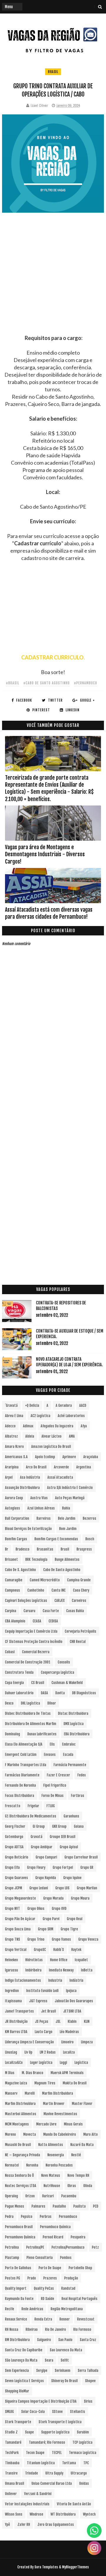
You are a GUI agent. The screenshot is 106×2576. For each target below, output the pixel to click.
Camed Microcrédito (45, 1580)
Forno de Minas (53, 1796)
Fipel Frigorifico (55, 1785)
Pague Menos (15, 2206)
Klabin (72, 2021)
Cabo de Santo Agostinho (62, 1570)
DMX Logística (74, 1724)
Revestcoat (86, 2319)
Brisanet (11, 1559)
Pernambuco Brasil (19, 2227)
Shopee (90, 2381)
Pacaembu (69, 2196)
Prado (32, 2278)
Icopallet (81, 1960)
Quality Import (16, 2288)
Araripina (12, 1467)
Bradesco (23, 1549)
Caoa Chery (81, 1590)
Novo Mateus (51, 2175)
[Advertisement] (53, 282)
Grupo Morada (53, 1898)
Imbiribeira (33, 1970)
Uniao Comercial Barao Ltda (52, 2483)
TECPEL (57, 2453)
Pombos (66, 2258)
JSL (58, 2021)
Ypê (8, 2525)
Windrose (37, 2514)
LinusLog (11, 2052)
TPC (86, 2463)
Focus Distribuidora (20, 1796)
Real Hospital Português (79, 2299)
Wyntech (89, 2514)
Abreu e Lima (14, 1416)
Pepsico (27, 2217)
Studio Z (11, 2432)
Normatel (12, 2165)
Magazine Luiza (16, 2083)
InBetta (87, 1970)
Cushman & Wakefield (67, 1683)
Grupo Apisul (69, 1847)
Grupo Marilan (87, 1888)
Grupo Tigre (69, 1929)
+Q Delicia (32, 1405)
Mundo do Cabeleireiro (60, 2134)
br (7, 1549)
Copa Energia (14, 1683)
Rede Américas (32, 2309)
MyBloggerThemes (76, 2567)
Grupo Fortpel (63, 1867)
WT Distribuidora (63, 2514)
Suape (29, 2432)
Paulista (79, 2206)
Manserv (11, 2093)
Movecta (30, 2134)
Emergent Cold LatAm (21, 1755)
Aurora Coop (14, 1498)
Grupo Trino (36, 1939)
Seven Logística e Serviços (24, 2381)
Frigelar (33, 1806)
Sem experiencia (17, 2371)
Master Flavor (82, 2104)
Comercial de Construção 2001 (28, 1662)
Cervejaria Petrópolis (81, 1631)
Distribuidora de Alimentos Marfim (31, 1724)
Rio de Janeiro (56, 2329)
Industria (55, 1980)
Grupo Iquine (72, 1878)
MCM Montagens (17, 2124)
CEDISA (53, 1621)
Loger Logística (41, 2063)
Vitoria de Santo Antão (74, 2504)
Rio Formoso (82, 2329)
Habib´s (59, 1950)
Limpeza (87, 2042)
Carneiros (79, 1601)
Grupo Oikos (36, 1909)
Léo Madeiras (69, 2032)
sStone (57, 2412)
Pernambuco (68, 2217)
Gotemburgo (14, 1837)
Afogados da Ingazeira (57, 1426)
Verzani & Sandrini (38, 2494)
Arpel (9, 1477)
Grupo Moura (80, 1898)
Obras (72, 2186)
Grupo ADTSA (14, 1847)
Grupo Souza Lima (18, 1929)
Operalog (11, 2196)
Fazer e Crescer (58, 1775)
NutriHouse (52, 2186)
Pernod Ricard (53, 2237)
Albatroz (11, 1436)
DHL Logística (30, 1703)
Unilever (11, 2494)
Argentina (84, 1467)
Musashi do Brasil (18, 2145)
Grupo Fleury (36, 1867)
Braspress (84, 1549)
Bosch (90, 1539)
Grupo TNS (13, 1939)
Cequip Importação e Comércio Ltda (31, 1631)
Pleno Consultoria (40, 2258)
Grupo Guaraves (16, 1878)
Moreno (10, 2134)
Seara (49, 2360)
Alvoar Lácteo (52, 1436)
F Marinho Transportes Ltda (26, 1765)
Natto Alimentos (51, 2145)
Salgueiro (44, 2340)
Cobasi (10, 1652)
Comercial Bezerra (36, 1652)
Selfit (65, 2360)
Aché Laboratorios (71, 1416)
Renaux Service (16, 2319)
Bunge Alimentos (67, 1559)
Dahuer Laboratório (19, 1693)
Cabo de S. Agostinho (20, 1570)
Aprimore (69, 1457)
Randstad (68, 2288)
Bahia (66, 1508)
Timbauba (12, 2463)
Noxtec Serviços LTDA (21, 2186)
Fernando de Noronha (20, 1785)
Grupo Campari (46, 1857)
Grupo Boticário (17, 1857)
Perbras (46, 2217)
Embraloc (69, 1744)
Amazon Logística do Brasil (51, 1447)
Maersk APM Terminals (67, 2073)
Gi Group (39, 1826)
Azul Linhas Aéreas (41, 1508)
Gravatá (37, 1837)
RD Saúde (48, 2299)
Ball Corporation (17, 1518)
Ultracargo (79, 2473)
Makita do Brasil (75, 2083)
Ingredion (12, 1991)
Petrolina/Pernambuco (68, 2247)
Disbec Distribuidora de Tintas (28, 1713)
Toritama (69, 2463)
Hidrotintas (34, 1960)
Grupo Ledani (39, 1888)
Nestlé (76, 2155)
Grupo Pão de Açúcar (20, 1919)
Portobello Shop (80, 2268)
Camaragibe (14, 1580)
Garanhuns (71, 1816)
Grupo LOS (62, 1888)
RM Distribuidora (17, 2340)
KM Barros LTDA (16, 2032)
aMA (72, 1436)
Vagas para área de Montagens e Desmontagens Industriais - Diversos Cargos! (45, 854)
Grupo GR (87, 1867)
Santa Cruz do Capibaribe (24, 2350)
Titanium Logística (41, 2463)
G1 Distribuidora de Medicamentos (31, 1816)
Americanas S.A (16, 1457)
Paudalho (59, 2206)
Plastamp (12, 2258)
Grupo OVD (59, 1909)
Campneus (13, 1590)
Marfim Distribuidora (58, 2093)
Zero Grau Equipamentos (56, 2525)
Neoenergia (56, 2155)
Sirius (88, 2401)
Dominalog (13, 1734)
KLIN (87, 2021)
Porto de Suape (50, 2268)
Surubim (83, 2432)
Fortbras (78, 1796)
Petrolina (12, 2247)
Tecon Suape (35, 2453)
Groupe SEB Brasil (63, 1837)
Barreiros (44, 1518)
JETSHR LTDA (72, 2011)
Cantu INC (59, 1590)
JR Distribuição (16, 2021)
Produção (71, 2278)
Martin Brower (54, 2104)
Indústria (76, 1980)
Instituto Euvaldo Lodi (42, 1991)
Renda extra (43, 2319)
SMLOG (9, 2412)
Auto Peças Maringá (70, 1498)
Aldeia (30, 1436)
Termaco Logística (83, 2453)
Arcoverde (61, 1467)
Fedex (82, 1775)
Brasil (53, 72)
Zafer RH (24, 2525)
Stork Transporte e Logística (60, 2422)
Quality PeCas (44, 2288)
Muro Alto (91, 2134)
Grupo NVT (13, 1909)
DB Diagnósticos (84, 1693)
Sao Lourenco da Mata (66, 2350)
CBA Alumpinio (15, 1621)
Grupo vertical (16, 1950)
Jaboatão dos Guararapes (74, 2001)
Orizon (30, 2196)
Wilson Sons (14, 2514)
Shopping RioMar (17, 2391)
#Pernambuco (86, 683)
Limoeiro (67, 2042)
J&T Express (38, 2001)
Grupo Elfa (12, 1867)
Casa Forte (51, 1611)
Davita (60, 1693)
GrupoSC (40, 1950)
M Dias (10, 2073)
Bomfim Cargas (16, 1539)
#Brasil (13, 683)
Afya (84, 1426)
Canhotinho (36, 1590)
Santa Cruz (88, 2340)
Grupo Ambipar (42, 1847)
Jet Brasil (49, 2011)
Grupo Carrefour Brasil (81, 1857)
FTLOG (51, 1806)
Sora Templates (46, 2567)
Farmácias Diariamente (22, 1775)
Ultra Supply (54, 2473)
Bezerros (90, 1518)
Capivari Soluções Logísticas (26, 1601)
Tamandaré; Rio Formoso (47, 2442)
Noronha (32, 2165)
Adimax (28, 1426)
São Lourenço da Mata (21, 2360)
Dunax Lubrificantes (42, 1734)
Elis (52, 1744)
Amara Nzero (14, 1447)
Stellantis (78, 2412)
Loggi (63, 2063)
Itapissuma (13, 2001)
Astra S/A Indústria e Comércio (70, 1488)
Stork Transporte (18, 2422)
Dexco (9, 1703)
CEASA (37, 1621)
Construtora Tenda (19, 1672)
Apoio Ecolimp (45, 1457)
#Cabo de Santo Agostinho (47, 683)
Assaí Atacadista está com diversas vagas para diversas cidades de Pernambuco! (49, 913)
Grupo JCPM (14, 1888)
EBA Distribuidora (77, 1734)
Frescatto (13, 1806)
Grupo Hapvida (46, 1878)
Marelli (30, 2093)
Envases (50, 1755)
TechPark (12, 2453)
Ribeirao (32, 2329)
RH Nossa (12, 2329)
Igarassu (11, 1970)
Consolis (64, 1662)
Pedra (9, 2217)
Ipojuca (71, 1991)
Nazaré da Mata (82, 2145)
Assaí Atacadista (60, 1477)
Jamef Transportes (19, 2011)
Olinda (88, 2186)
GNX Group (59, 1826)
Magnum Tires (45, 2083)
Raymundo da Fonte (19, 2299)
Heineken (11, 1960)
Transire (11, 2473)
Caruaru (29, 1611)
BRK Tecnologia (36, 1559)
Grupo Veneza (88, 1939)
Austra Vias (39, 1498)
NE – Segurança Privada (23, 2155)
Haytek (76, 1950)
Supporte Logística (55, 2432)
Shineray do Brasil (64, 2381)
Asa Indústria (30, 1477)
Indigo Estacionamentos (23, 1980)
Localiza (69, 2052)
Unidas (84, 2483)
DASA (44, 1693)
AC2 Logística (40, 1416)
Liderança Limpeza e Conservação (29, 2042)
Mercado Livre (46, 2124)
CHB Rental (78, 1642)
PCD (96, 2206)
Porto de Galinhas (18, 2268)
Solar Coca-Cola (33, 2412)
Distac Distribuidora (73, 1713)
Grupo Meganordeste (20, 1898)
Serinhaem (63, 2371)
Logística (81, 2063)
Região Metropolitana (67, 2309)
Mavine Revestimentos (60, 2114)
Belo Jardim (67, 1518)
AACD (83, 1405)
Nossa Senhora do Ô (19, 2175)
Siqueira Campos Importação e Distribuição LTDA (41, 2401)
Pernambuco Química (55, 2227)
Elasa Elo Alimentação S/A (24, 1744)
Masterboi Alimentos (21, 2114)
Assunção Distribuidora (22, 1488)
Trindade (32, 2473)
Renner (65, 2319)
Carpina (11, 1611)
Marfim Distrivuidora (20, 2104)
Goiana (79, 1826)
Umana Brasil (15, 2483)
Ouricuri (48, 2196)
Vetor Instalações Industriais (27, 2504)
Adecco (10, 1426)
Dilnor (52, 1703)
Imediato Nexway (61, 1970)
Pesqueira (78, 2237)
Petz (95, 2247)
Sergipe (42, 2371)
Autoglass (13, 1508)
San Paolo (65, 2340)
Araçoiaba (91, 1457)
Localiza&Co (14, 2063)
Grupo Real (75, 1919)
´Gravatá (11, 1405)
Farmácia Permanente (70, 1765)
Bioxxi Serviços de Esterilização (28, 1529)
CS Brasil (38, 1683)
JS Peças (42, 2021)
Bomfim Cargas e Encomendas (56, 1539)
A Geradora (64, 1405)
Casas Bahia (75, 1611)
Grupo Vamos (61, 1939)
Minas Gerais (73, 2124)
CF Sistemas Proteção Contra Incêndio (34, 1642)
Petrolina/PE (35, 2247)
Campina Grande (79, 1580)
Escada (68, 1755)
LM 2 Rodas (48, 2052)
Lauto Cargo (44, 2032)
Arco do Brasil (36, 1467)
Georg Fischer (15, 1826)
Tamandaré (13, 2442)
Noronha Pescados (59, 2165)
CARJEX (59, 1601)
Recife (10, 2309)
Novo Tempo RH (78, 2175)
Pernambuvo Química (20, 2237)
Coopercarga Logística (58, 1672)
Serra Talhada (88, 2371)
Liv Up (28, 2052)
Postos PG (13, 2278)
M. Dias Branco (33, 2073)
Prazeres (50, 2278)
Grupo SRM (46, 1929)
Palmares (38, 2206)
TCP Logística (82, 2442)
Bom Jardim (68, 1529)
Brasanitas (45, 1549)
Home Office (59, 1960)
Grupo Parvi (51, 1919)
